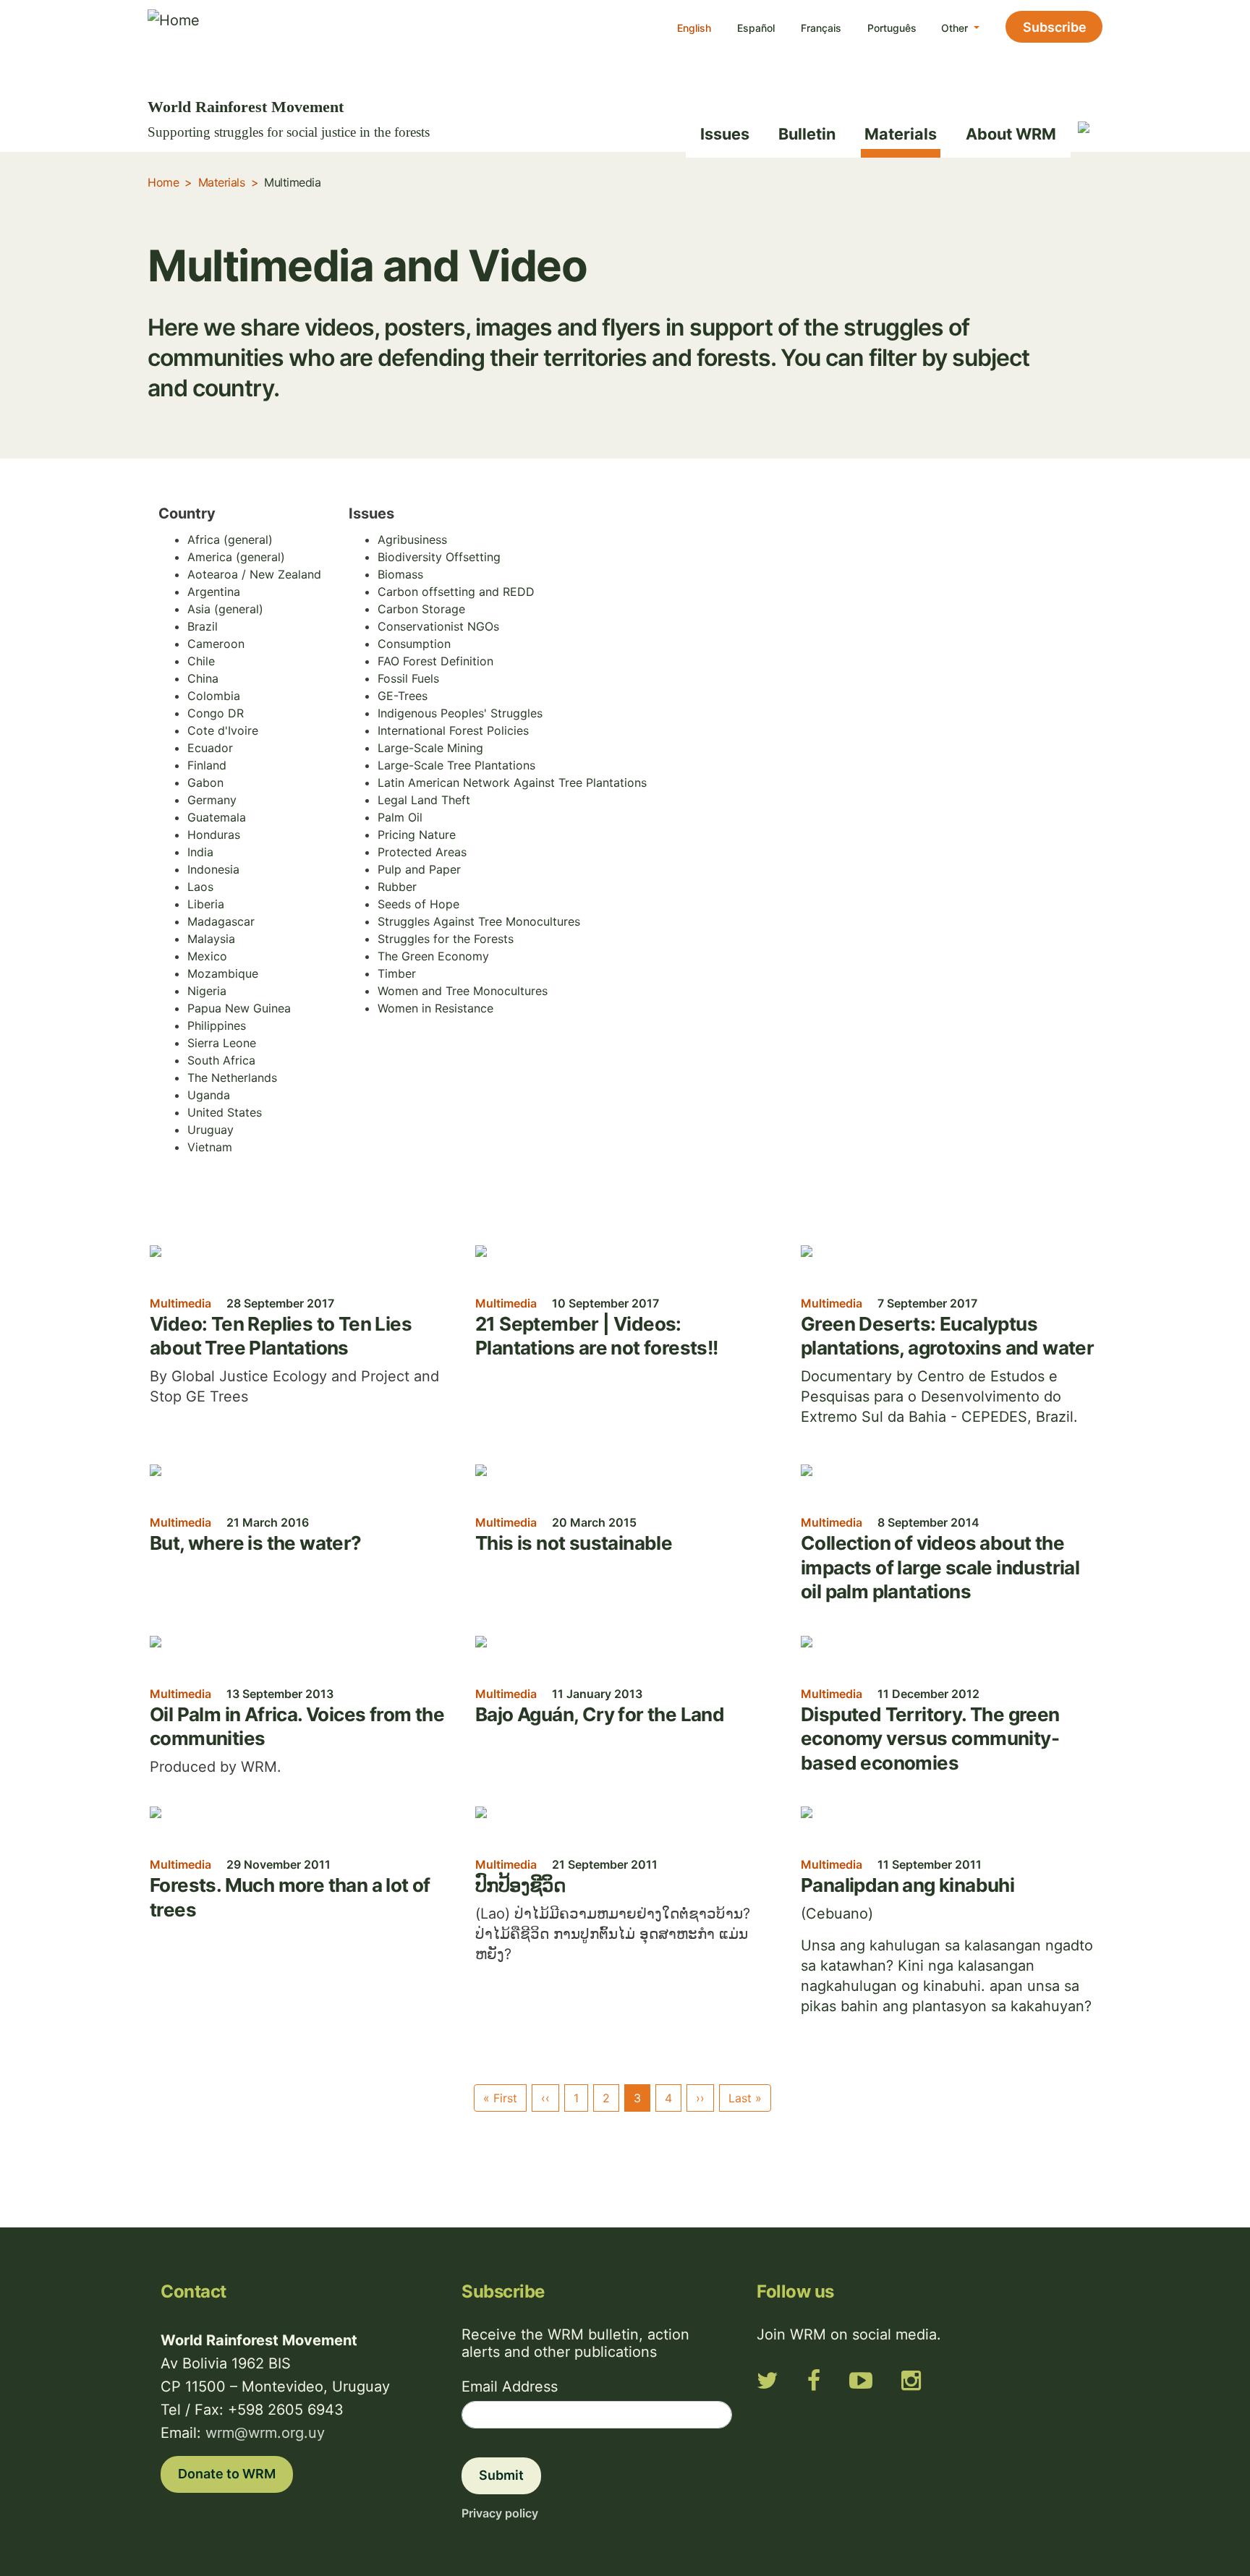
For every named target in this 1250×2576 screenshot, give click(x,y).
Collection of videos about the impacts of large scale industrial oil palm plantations (940, 1567)
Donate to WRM (227, 2474)
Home (163, 182)
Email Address (510, 2387)
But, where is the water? (256, 1543)
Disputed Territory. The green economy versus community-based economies (930, 1739)
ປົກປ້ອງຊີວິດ (520, 1885)
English (694, 28)
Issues (725, 134)
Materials (901, 134)
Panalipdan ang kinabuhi (907, 1885)
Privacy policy (500, 2513)
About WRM (1011, 134)
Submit (501, 2475)
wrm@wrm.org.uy (265, 2433)
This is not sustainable (574, 1543)
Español (756, 28)
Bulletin (807, 134)
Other (956, 28)
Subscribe (1055, 27)
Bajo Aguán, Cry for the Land (600, 1714)
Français (821, 28)
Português (892, 28)
